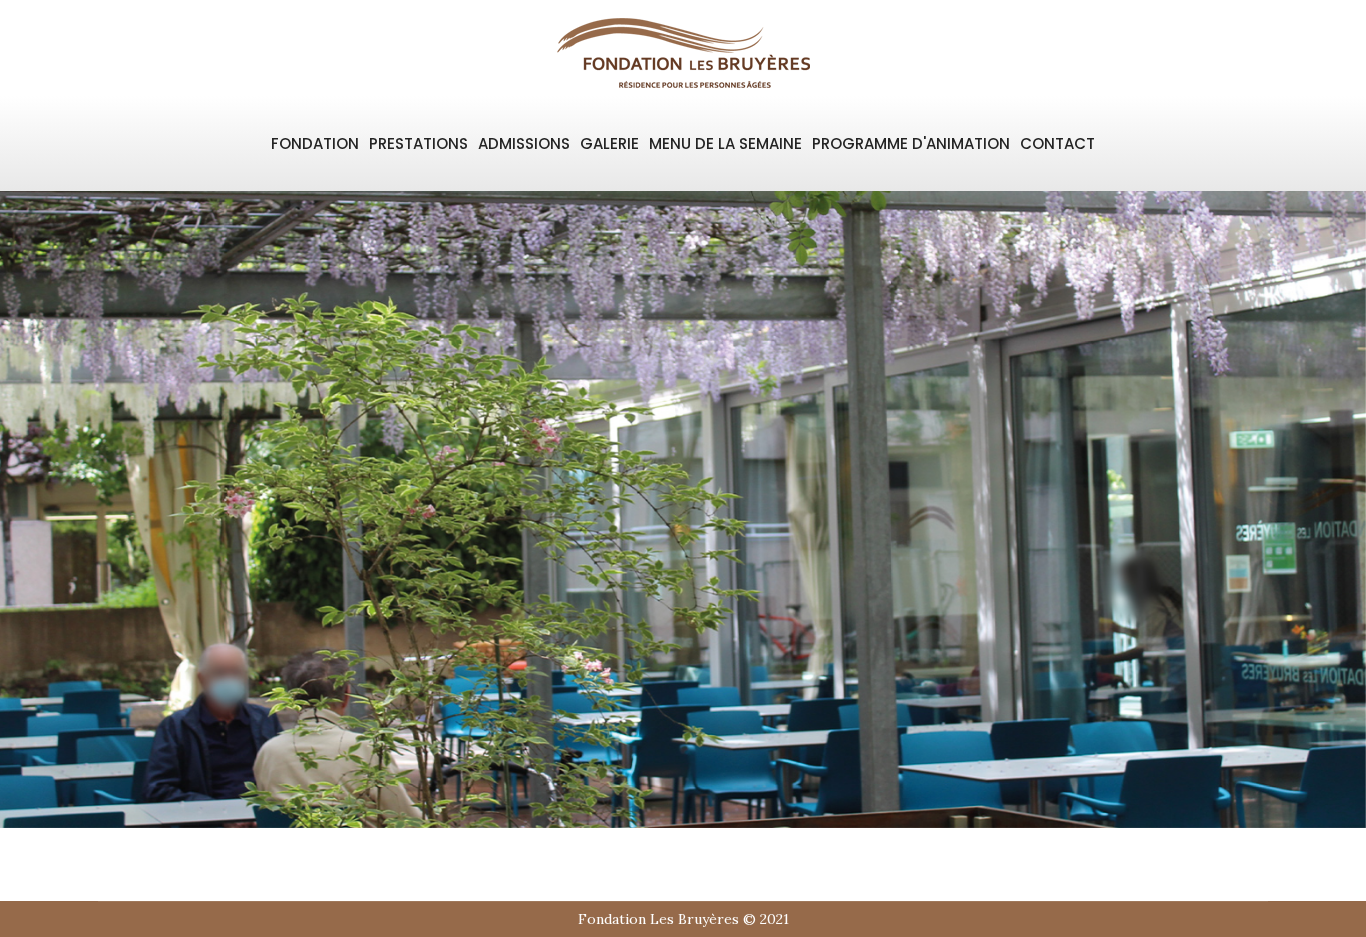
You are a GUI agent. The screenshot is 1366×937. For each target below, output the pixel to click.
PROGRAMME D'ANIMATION (911, 143)
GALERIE (609, 143)
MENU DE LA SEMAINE (725, 143)
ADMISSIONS (524, 143)
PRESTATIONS (418, 143)
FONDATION (315, 143)
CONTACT (1057, 143)
